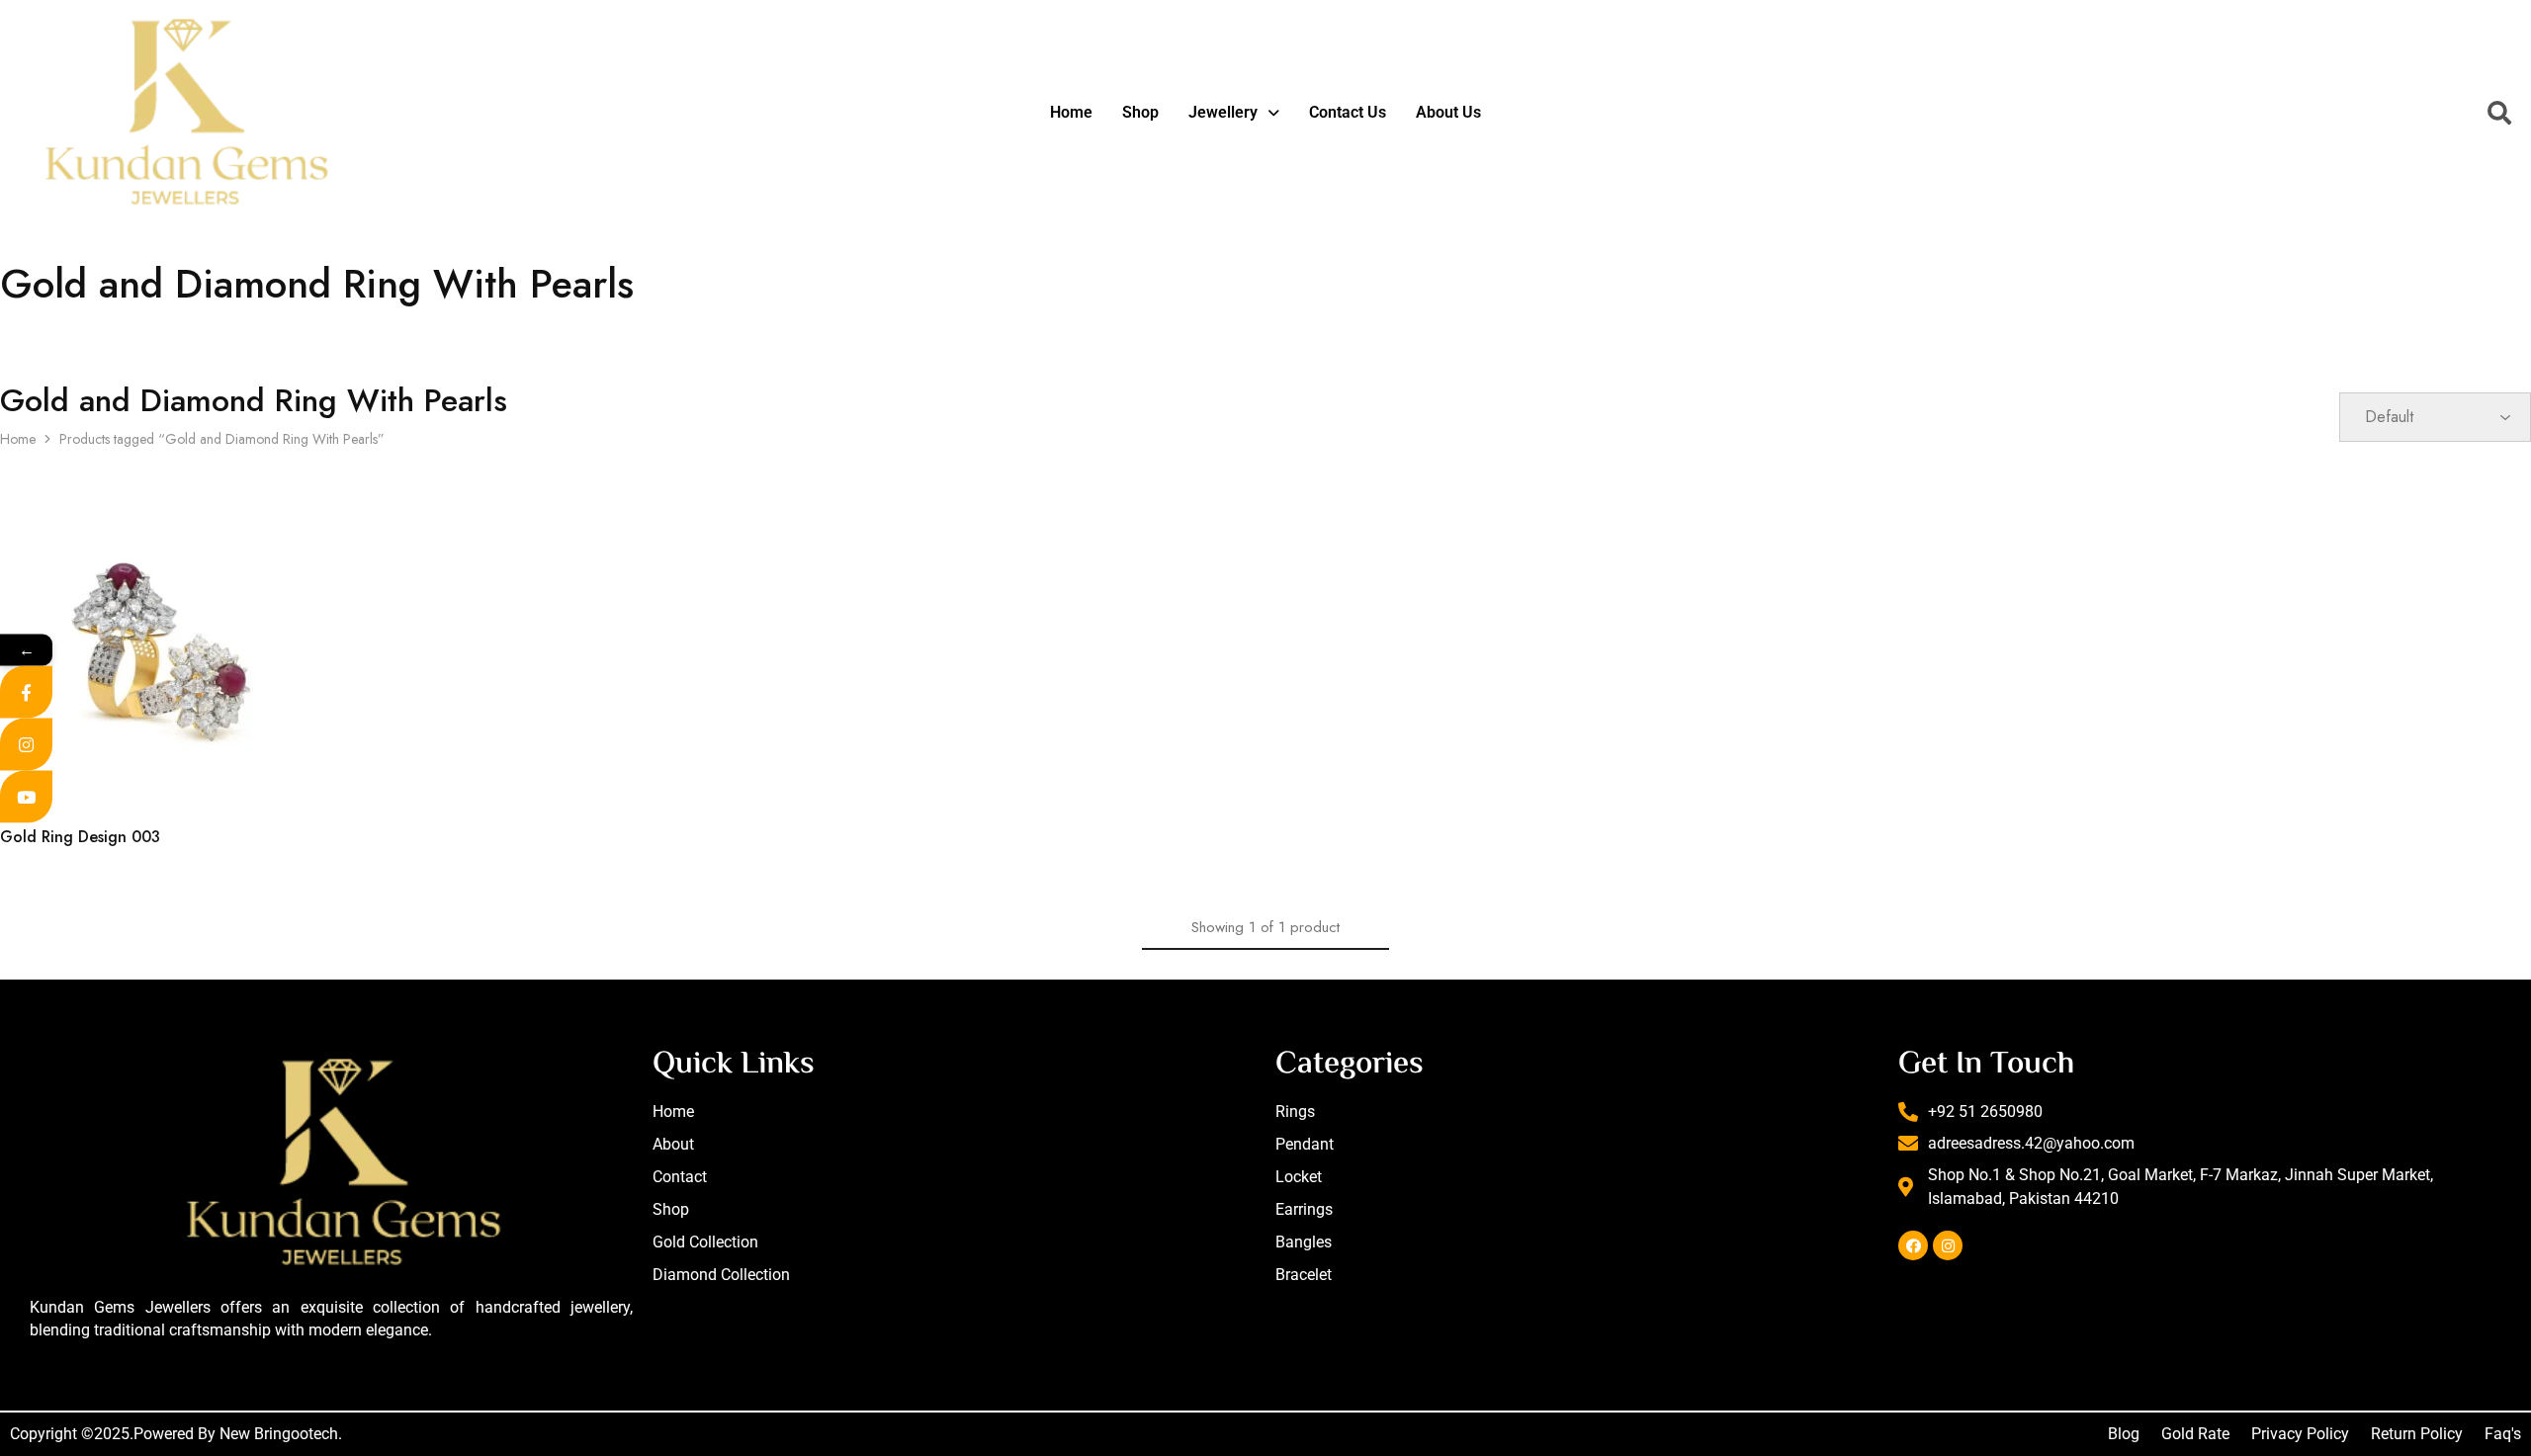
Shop (1140, 112)
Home (1071, 112)
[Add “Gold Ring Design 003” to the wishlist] (354, 751)
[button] (1234, 113)
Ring (13, 811)
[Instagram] (1948, 1245)
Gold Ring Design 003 (80, 837)
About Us (1448, 112)
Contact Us (1348, 112)
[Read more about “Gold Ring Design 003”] (252, 751)
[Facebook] (1913, 1245)
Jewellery (1223, 112)
